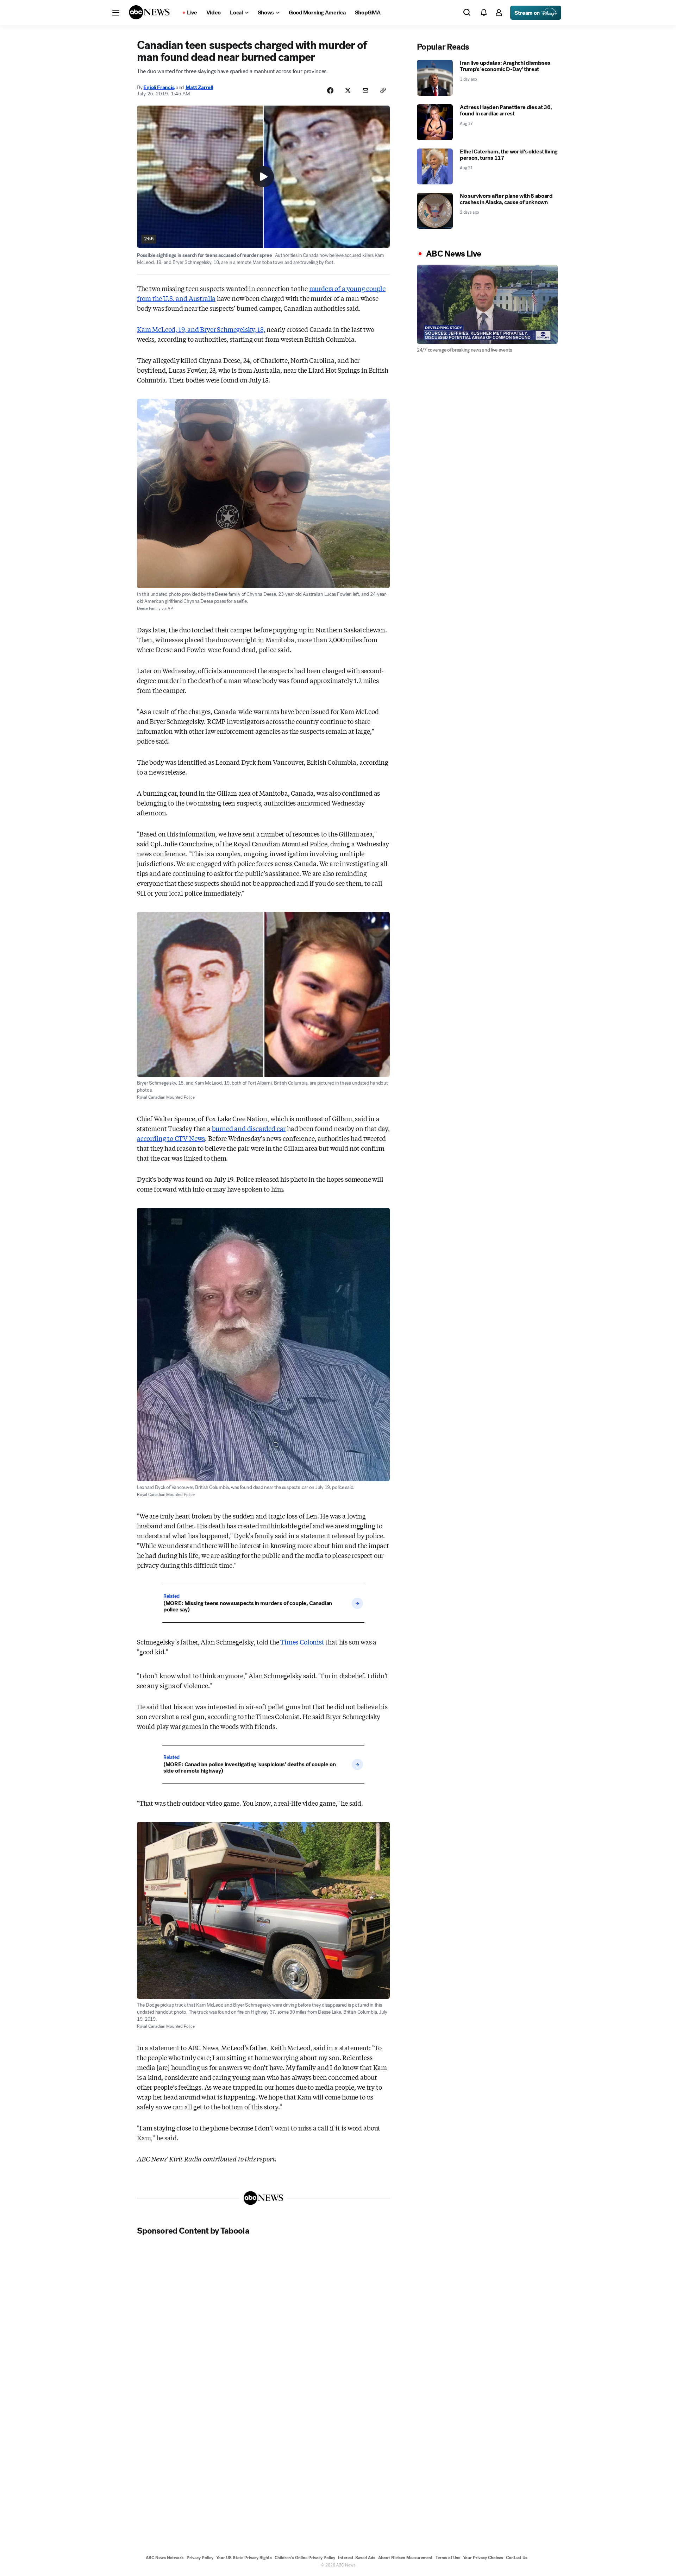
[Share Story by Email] (365, 90)
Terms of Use (448, 2558)
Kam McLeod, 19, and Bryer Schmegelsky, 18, (201, 329)
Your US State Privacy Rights (244, 2558)
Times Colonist (302, 1642)
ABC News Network (165, 2558)
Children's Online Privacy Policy (305, 2558)
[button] (116, 13)
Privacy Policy (200, 2558)
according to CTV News (171, 1138)
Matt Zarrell (199, 87)
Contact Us (517, 2558)
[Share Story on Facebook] (330, 90)
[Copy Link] (383, 90)
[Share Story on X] (348, 90)
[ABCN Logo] (149, 12)
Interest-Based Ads (357, 2558)
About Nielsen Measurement (405, 2558)
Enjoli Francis (159, 87)
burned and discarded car (249, 1128)
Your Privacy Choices (483, 2558)
